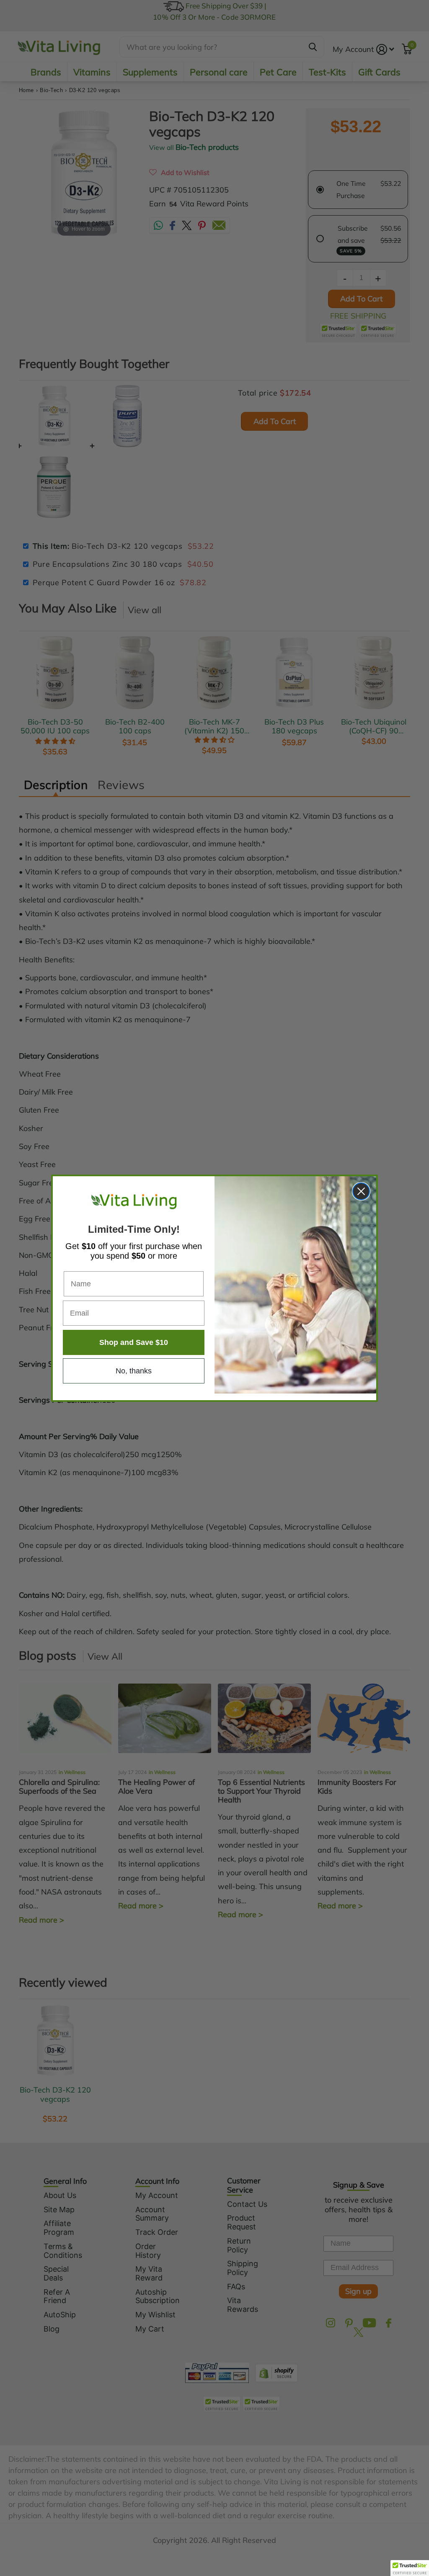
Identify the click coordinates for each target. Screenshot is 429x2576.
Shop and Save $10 (134, 1342)
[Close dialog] (361, 1191)
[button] (410, 2568)
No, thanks (134, 1371)
